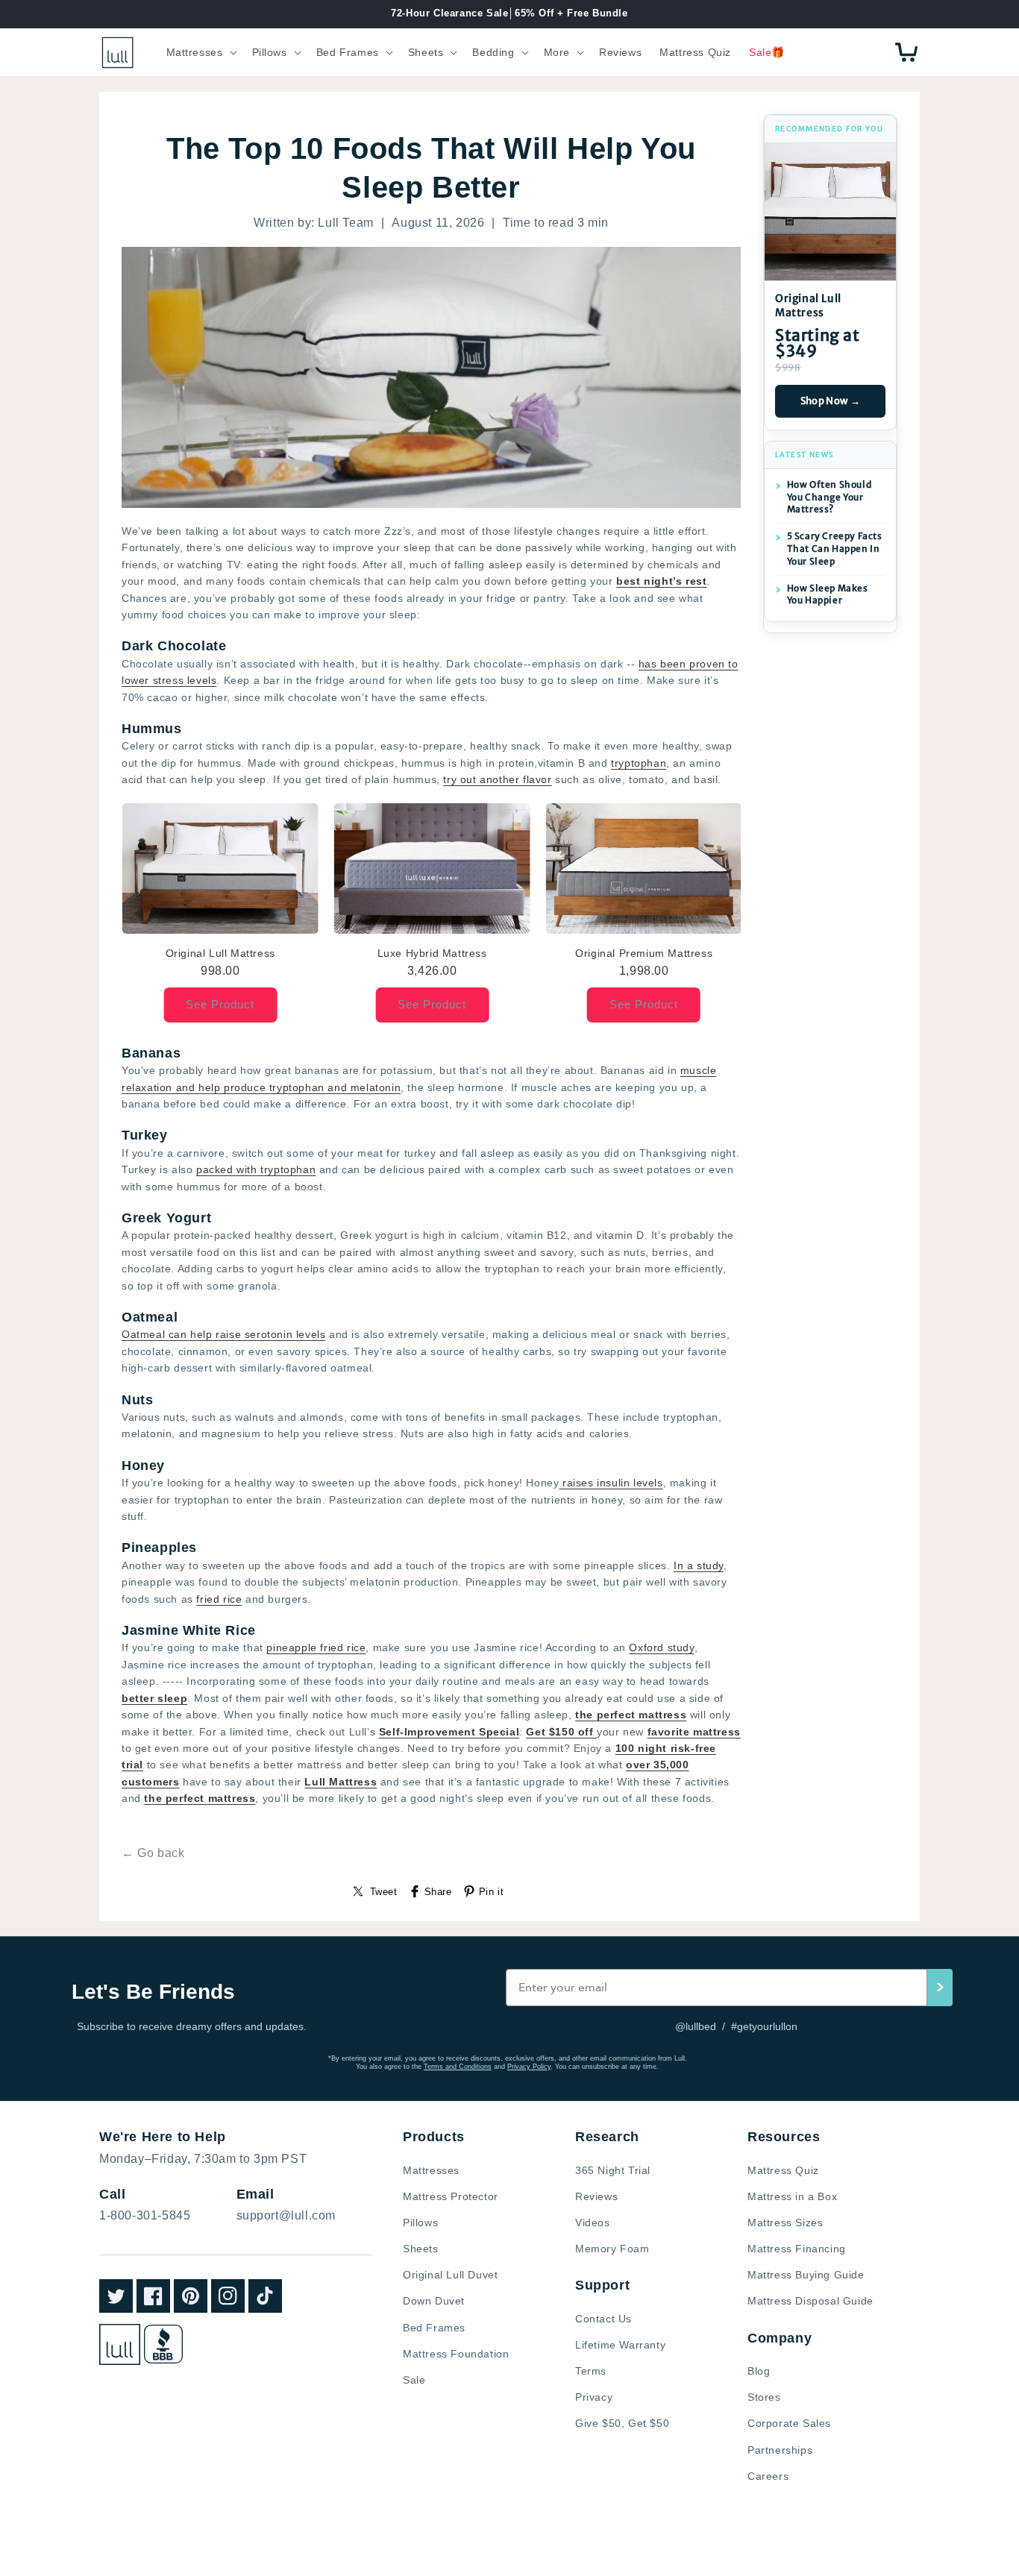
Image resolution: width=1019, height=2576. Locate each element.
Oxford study (661, 1647)
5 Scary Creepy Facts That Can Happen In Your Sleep (835, 549)
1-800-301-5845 (145, 2215)
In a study (699, 1565)
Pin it (492, 1892)
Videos (593, 2222)
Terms (591, 2371)
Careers (768, 2476)
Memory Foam (612, 2249)
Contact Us (603, 2319)
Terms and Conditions (458, 2067)
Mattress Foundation (456, 2354)
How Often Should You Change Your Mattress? (830, 497)
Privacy (594, 2397)
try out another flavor (497, 779)
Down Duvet (434, 2301)
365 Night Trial (613, 2170)
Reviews (596, 2196)
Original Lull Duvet (450, 2275)
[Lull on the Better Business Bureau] (163, 2344)
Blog (759, 2371)
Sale (414, 2380)
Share (438, 1892)
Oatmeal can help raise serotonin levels (223, 1334)
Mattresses (431, 2170)
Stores (764, 2397)
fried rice (219, 1599)
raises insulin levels (611, 1483)
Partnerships (780, 2450)
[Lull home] (120, 2344)
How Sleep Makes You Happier (828, 594)
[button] (200, 52)
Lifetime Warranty (620, 2345)
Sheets (421, 2249)
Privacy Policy (529, 2067)
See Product (220, 1004)
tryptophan (639, 763)
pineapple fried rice (316, 1647)
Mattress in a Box (792, 2196)
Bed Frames (434, 2328)
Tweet (384, 1892)
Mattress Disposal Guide (811, 2301)
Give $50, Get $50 (622, 2423)
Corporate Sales (789, 2423)
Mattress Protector (451, 2196)
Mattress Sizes (785, 2222)
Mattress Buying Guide (806, 2275)
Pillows (420, 2222)
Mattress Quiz (783, 2170)
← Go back (153, 1853)
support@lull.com (286, 2215)
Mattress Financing (797, 2249)
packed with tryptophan (256, 1169)
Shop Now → (831, 401)
